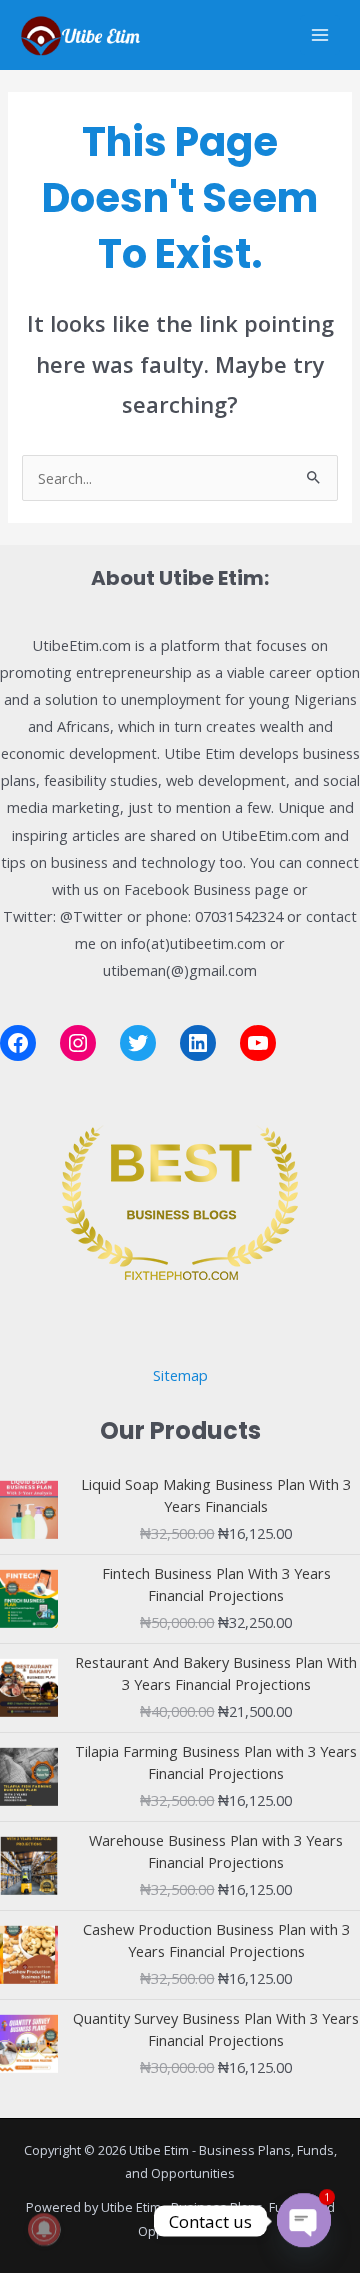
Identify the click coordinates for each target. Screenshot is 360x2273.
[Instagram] (78, 1043)
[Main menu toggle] (320, 35)
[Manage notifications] (44, 2229)
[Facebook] (18, 1043)
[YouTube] (258, 1043)
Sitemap (180, 1375)
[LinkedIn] (198, 1043)
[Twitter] (138, 1043)
